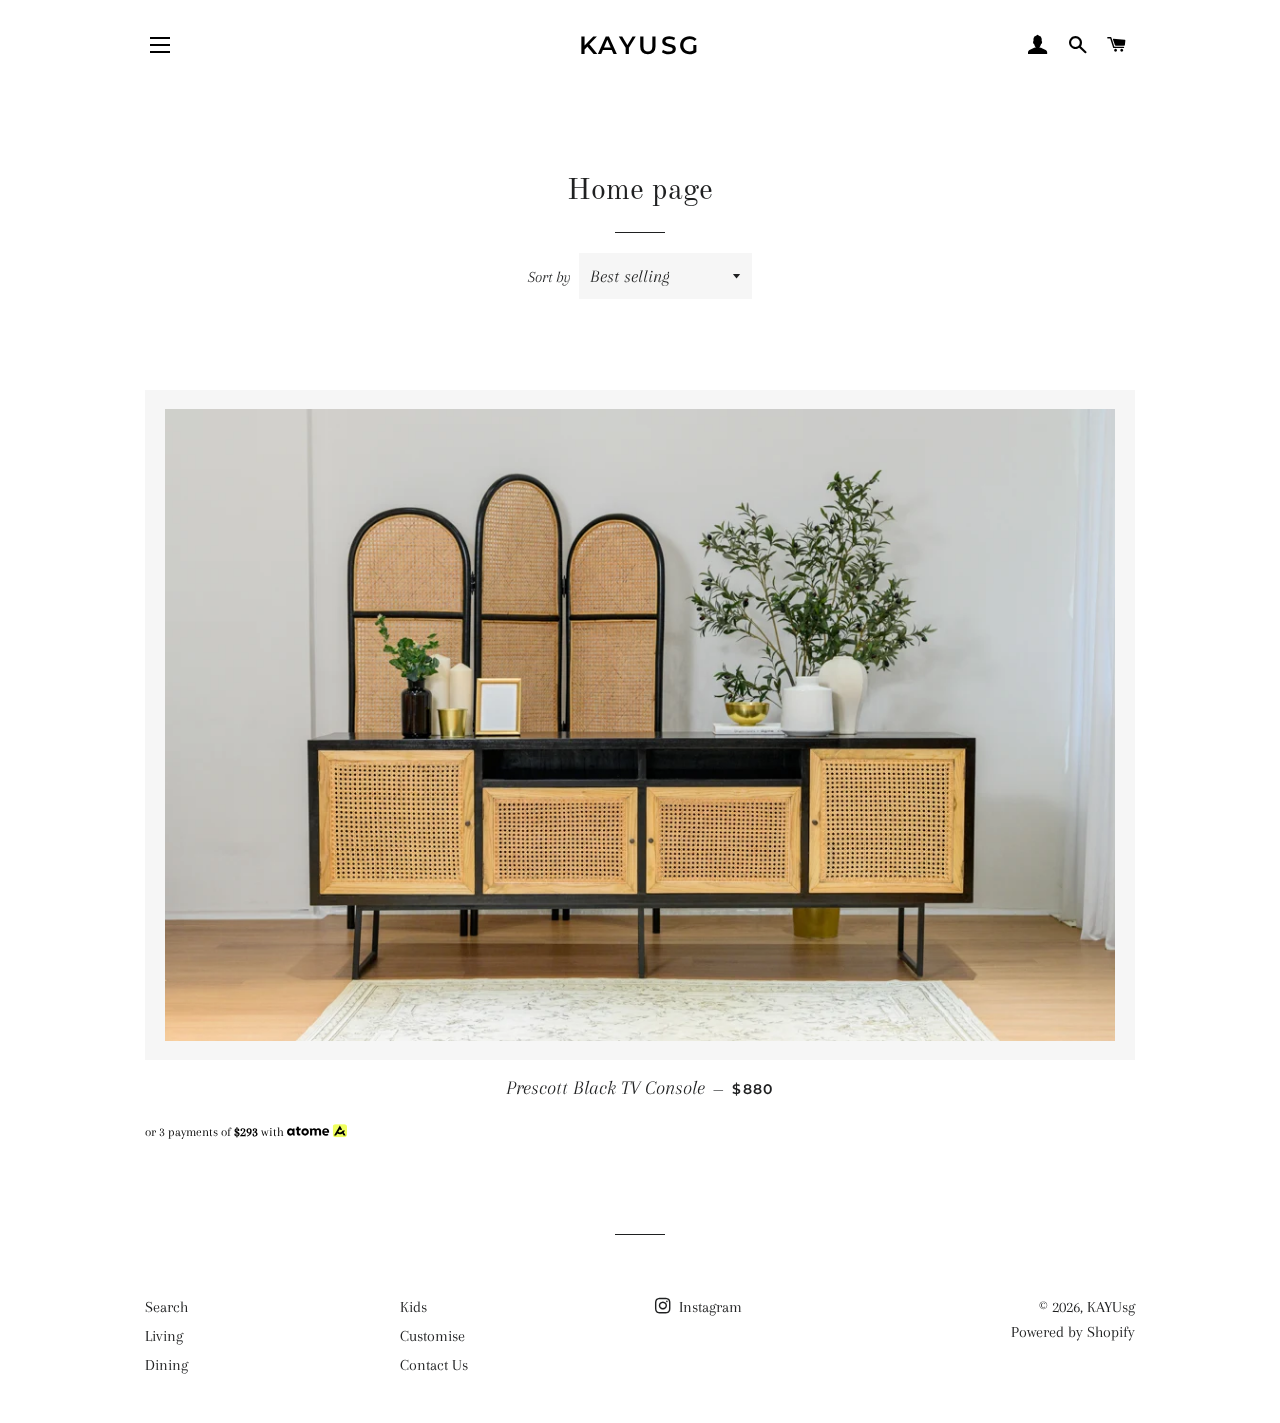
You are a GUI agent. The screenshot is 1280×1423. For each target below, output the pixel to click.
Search (166, 1307)
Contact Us (434, 1365)
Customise (432, 1336)
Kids (413, 1307)
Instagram (708, 1307)
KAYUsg (640, 45)
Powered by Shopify (1073, 1332)
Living (164, 1336)
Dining (166, 1365)
